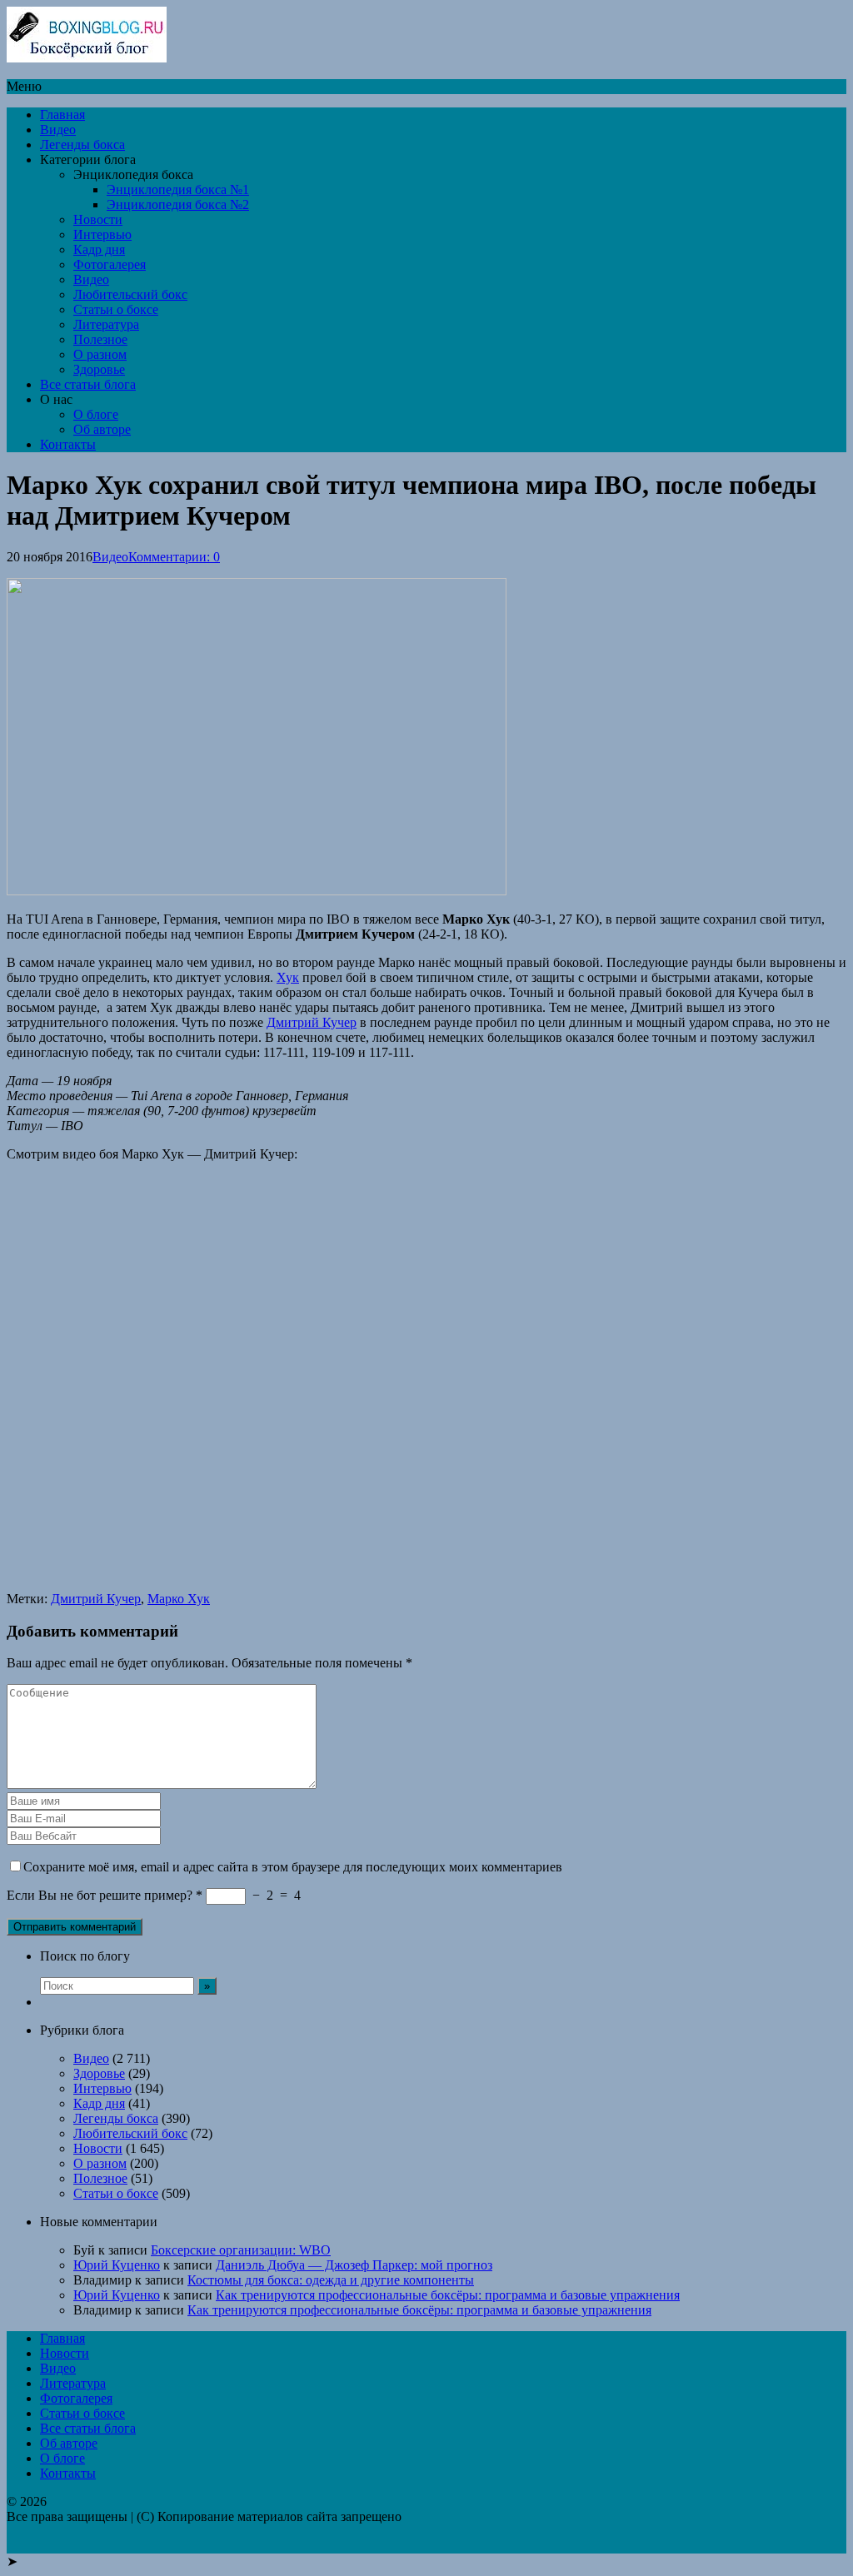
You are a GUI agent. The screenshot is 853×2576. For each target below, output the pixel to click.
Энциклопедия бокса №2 (178, 204)
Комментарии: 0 (174, 557)
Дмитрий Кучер (312, 1022)
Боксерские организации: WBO (241, 2250)
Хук (288, 977)
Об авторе (102, 429)
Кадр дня (99, 249)
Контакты (68, 444)
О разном (100, 354)
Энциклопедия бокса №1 (178, 189)
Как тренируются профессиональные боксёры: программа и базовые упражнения (448, 2295)
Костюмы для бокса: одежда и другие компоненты (331, 2280)
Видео (58, 130)
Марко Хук (179, 1599)
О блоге (96, 414)
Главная (62, 115)
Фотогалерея (110, 264)
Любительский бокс (130, 294)
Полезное (100, 339)
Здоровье (99, 369)
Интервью (102, 234)
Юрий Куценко (117, 2265)
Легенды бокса (82, 144)
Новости (98, 219)
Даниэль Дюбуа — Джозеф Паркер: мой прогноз (354, 2265)
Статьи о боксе (116, 309)
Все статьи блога (88, 384)
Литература (106, 324)
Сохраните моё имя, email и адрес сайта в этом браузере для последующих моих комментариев (293, 1867)
